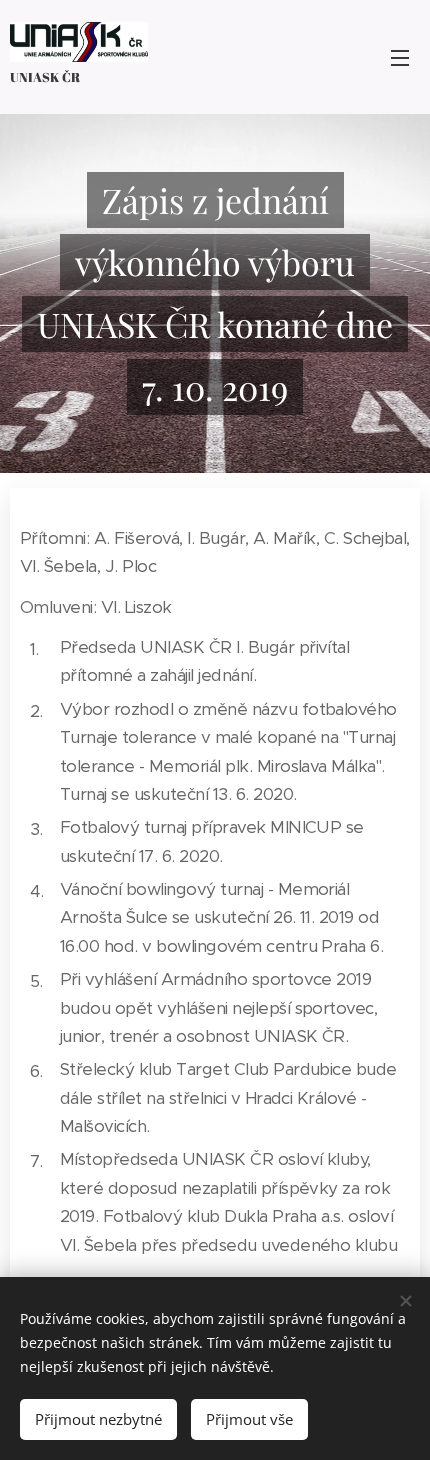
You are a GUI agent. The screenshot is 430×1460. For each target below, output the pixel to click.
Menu (400, 57)
